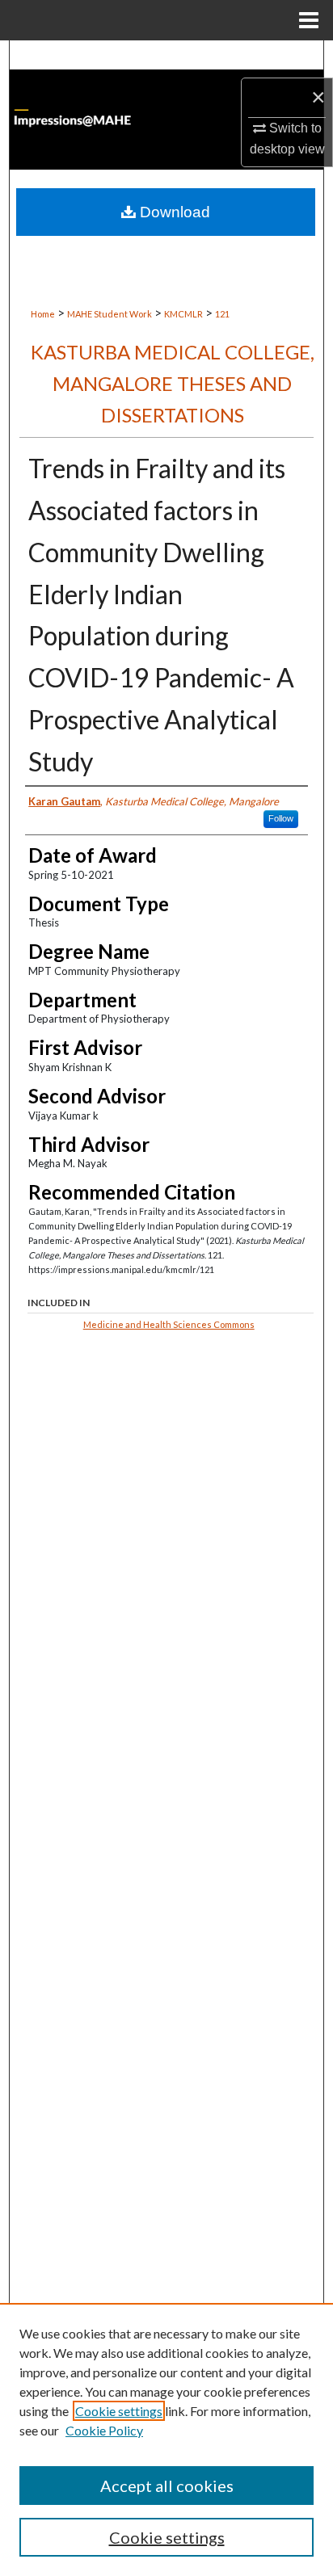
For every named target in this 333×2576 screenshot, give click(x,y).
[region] (166, 2439)
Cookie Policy (104, 2430)
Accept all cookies (167, 2486)
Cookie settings (119, 2411)
